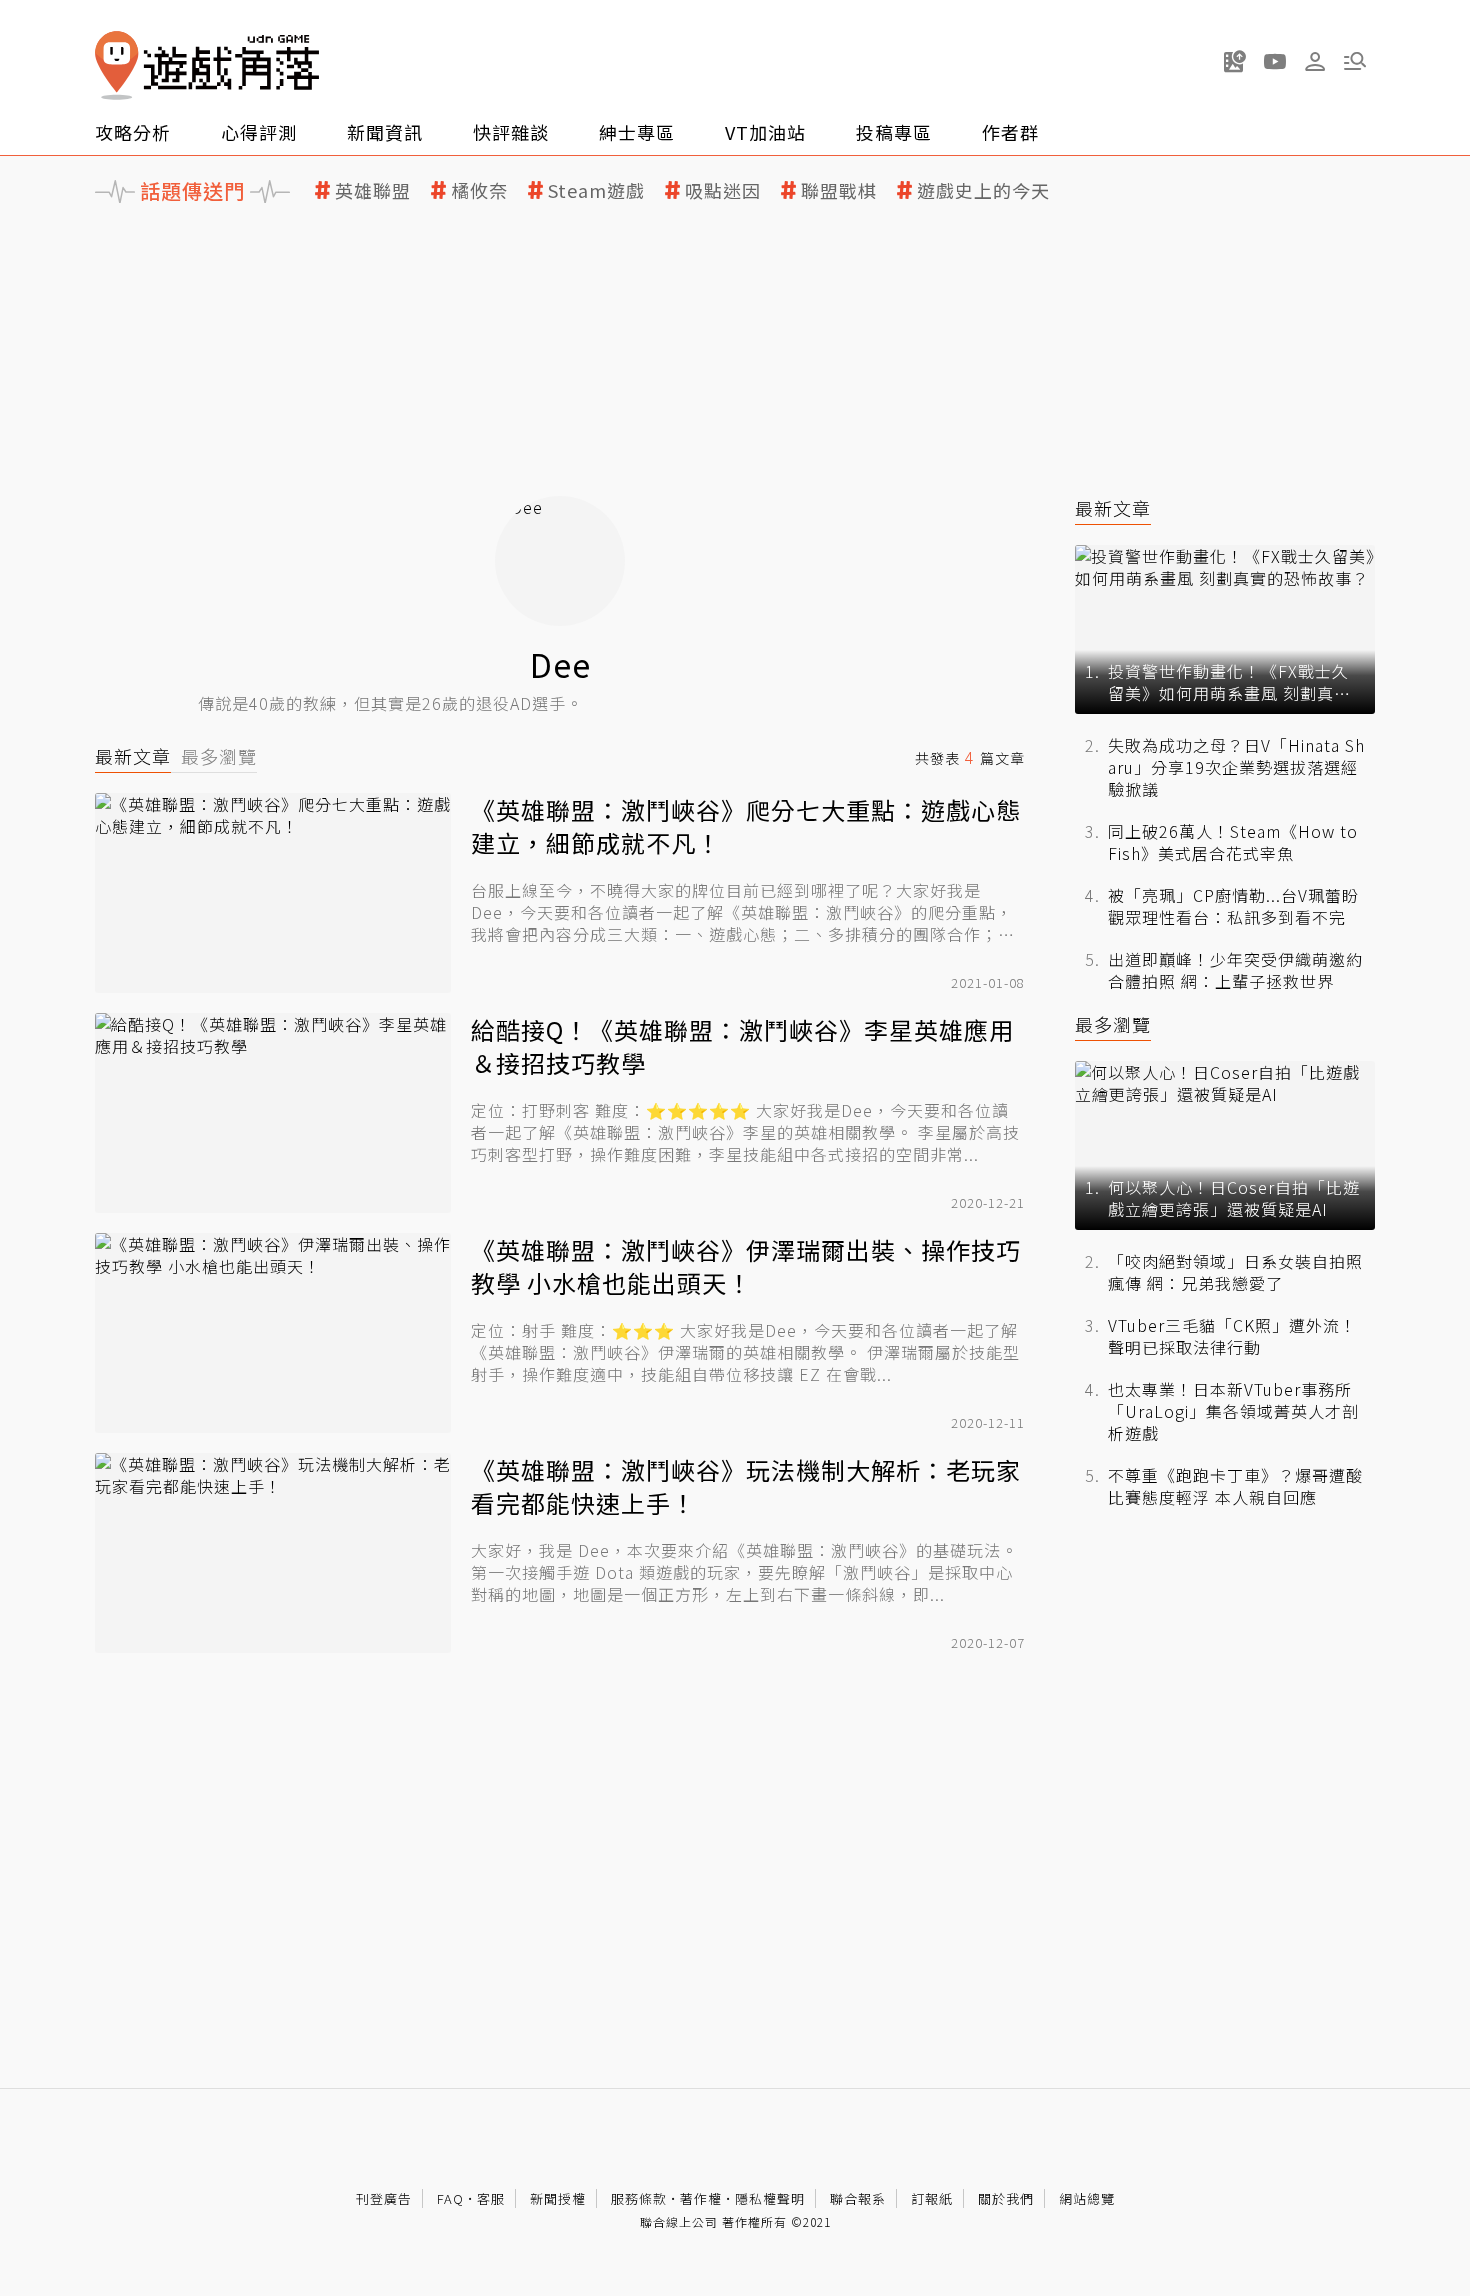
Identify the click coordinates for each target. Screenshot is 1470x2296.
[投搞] (1235, 61)
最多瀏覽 (219, 756)
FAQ (450, 2198)
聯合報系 (858, 2198)
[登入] (1315, 62)
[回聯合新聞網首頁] (117, 65)
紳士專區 (637, 132)
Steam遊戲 (596, 190)
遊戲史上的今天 (983, 190)
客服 (491, 2198)
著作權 (701, 2198)
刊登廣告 (384, 2198)
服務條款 (639, 2198)
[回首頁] (207, 65)
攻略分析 (133, 132)
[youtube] (1275, 61)
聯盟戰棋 (839, 190)
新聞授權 (558, 2198)
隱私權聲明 (770, 2198)
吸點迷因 (723, 190)
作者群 (1010, 132)
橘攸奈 (479, 190)
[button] (1355, 61)
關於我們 (1006, 2198)
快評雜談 (511, 132)
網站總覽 (1087, 2198)
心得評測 (259, 132)
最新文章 (133, 756)
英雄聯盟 (373, 190)
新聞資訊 (385, 132)
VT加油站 (765, 132)
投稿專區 (894, 132)
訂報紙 (932, 2198)
